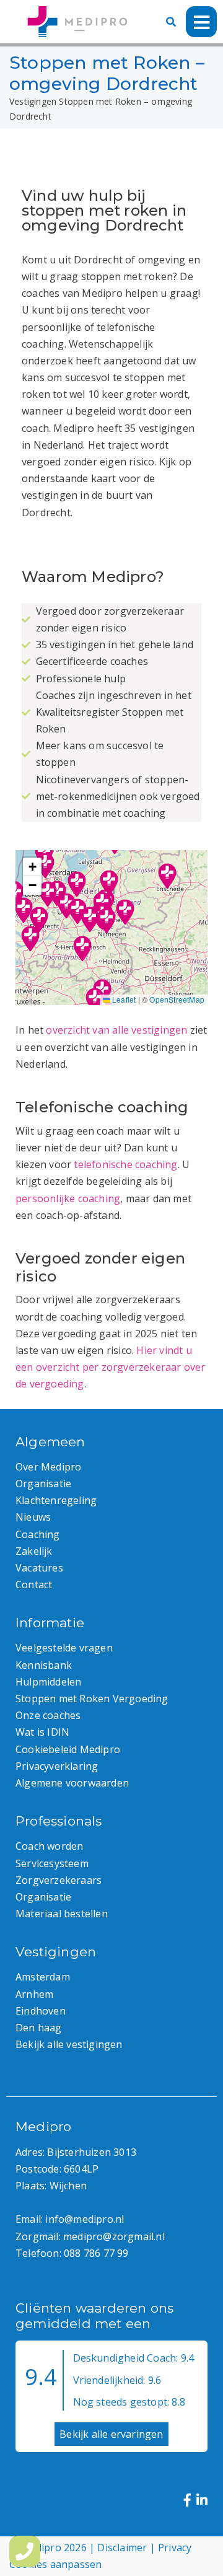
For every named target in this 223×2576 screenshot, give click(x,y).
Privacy (175, 2547)
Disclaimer (122, 2547)
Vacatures (39, 1568)
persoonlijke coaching (68, 1198)
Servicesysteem (52, 1863)
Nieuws (33, 1517)
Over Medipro (48, 1467)
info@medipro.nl (85, 2219)
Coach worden (49, 1846)
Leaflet (123, 999)
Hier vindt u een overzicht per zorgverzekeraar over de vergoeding (111, 1367)
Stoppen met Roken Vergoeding (92, 1699)
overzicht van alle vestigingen (116, 1030)
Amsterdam (43, 1977)
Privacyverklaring (57, 1766)
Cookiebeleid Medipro (68, 1749)
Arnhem (34, 1994)
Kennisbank (44, 1665)
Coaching (38, 1534)
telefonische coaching (125, 1164)
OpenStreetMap (177, 999)
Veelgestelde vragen (64, 1648)
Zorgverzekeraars (59, 1880)
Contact (34, 1585)
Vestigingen (33, 101)
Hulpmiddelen (48, 1682)
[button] (107, 921)
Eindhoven (41, 2011)
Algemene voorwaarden (72, 1783)
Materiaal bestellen (62, 1914)
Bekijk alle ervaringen (111, 2434)
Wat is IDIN (42, 1732)
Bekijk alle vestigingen (69, 2044)
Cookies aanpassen (55, 2564)
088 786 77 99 (96, 2253)
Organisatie (43, 1484)
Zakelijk (34, 1551)
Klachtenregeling (56, 1500)
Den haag (39, 2028)
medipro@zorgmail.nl (114, 2236)
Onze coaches (48, 1715)
